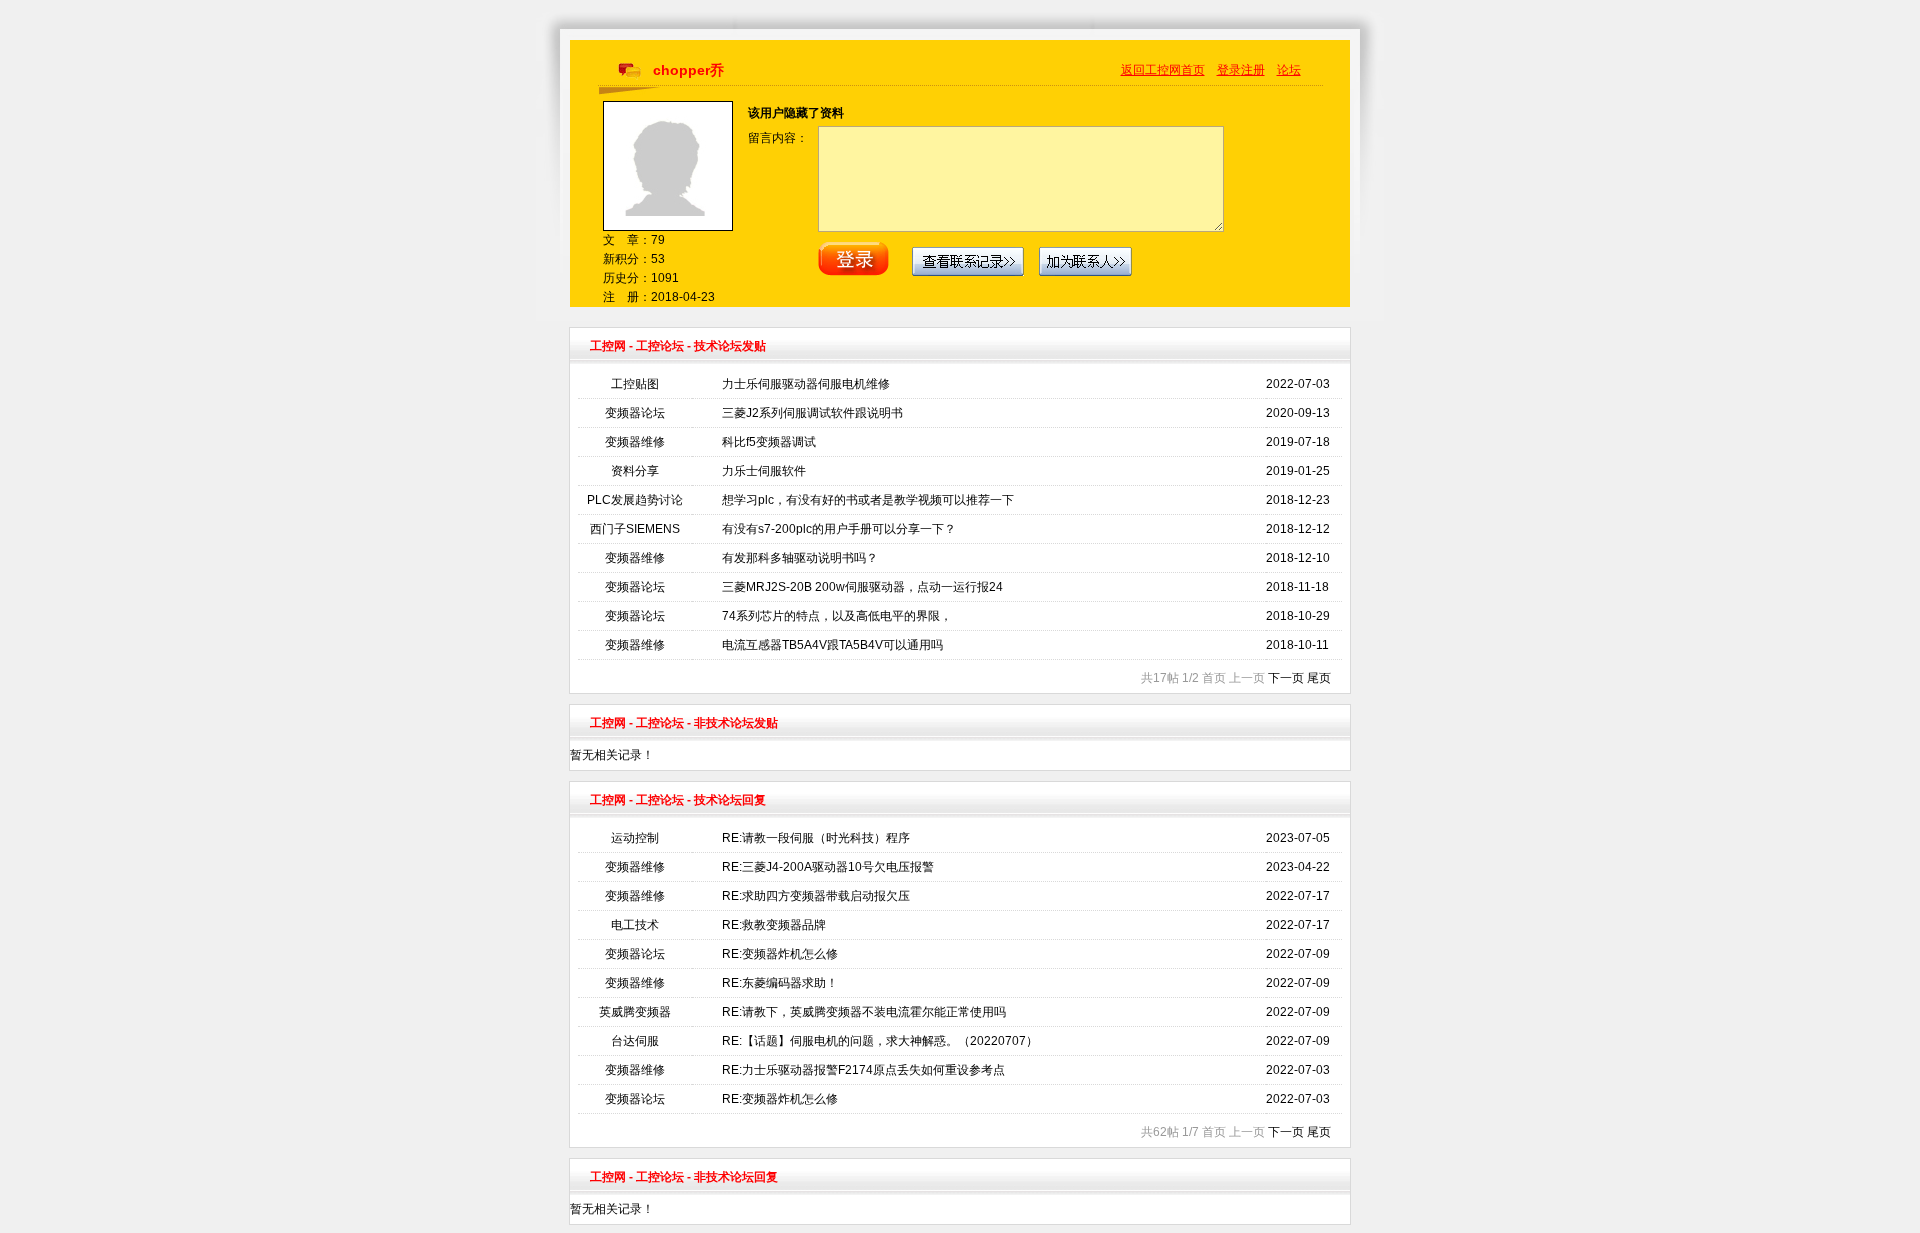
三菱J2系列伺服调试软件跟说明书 (812, 413)
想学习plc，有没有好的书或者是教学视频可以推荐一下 (868, 500)
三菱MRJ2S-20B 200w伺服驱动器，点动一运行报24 (862, 587)
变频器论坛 (635, 413)
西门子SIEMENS (635, 529)
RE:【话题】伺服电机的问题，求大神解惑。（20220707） (880, 1041)
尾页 (1319, 678)
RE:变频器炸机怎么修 (780, 954)
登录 (1229, 70)
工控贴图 (635, 384)
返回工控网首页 (1163, 70)
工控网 (608, 346)
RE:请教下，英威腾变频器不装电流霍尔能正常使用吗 (864, 1012)
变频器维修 (635, 442)
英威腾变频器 (635, 1012)
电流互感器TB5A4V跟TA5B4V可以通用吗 (832, 645)
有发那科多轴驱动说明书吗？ (800, 558)
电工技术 (635, 925)
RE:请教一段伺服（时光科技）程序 (816, 838)
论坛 (1289, 70)
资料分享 (635, 471)
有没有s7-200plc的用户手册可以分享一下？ (839, 529)
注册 (1253, 70)
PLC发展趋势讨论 (635, 500)
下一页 (1286, 678)
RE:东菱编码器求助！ (780, 983)
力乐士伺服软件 (764, 471)
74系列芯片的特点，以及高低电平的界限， (837, 616)
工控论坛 (660, 346)
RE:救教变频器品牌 (774, 925)
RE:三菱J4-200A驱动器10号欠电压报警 (828, 867)
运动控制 (635, 838)
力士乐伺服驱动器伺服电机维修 (806, 384)
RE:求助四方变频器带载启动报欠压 (816, 896)
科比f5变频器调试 (769, 442)
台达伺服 (635, 1041)
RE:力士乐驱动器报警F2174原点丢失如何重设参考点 (863, 1070)
